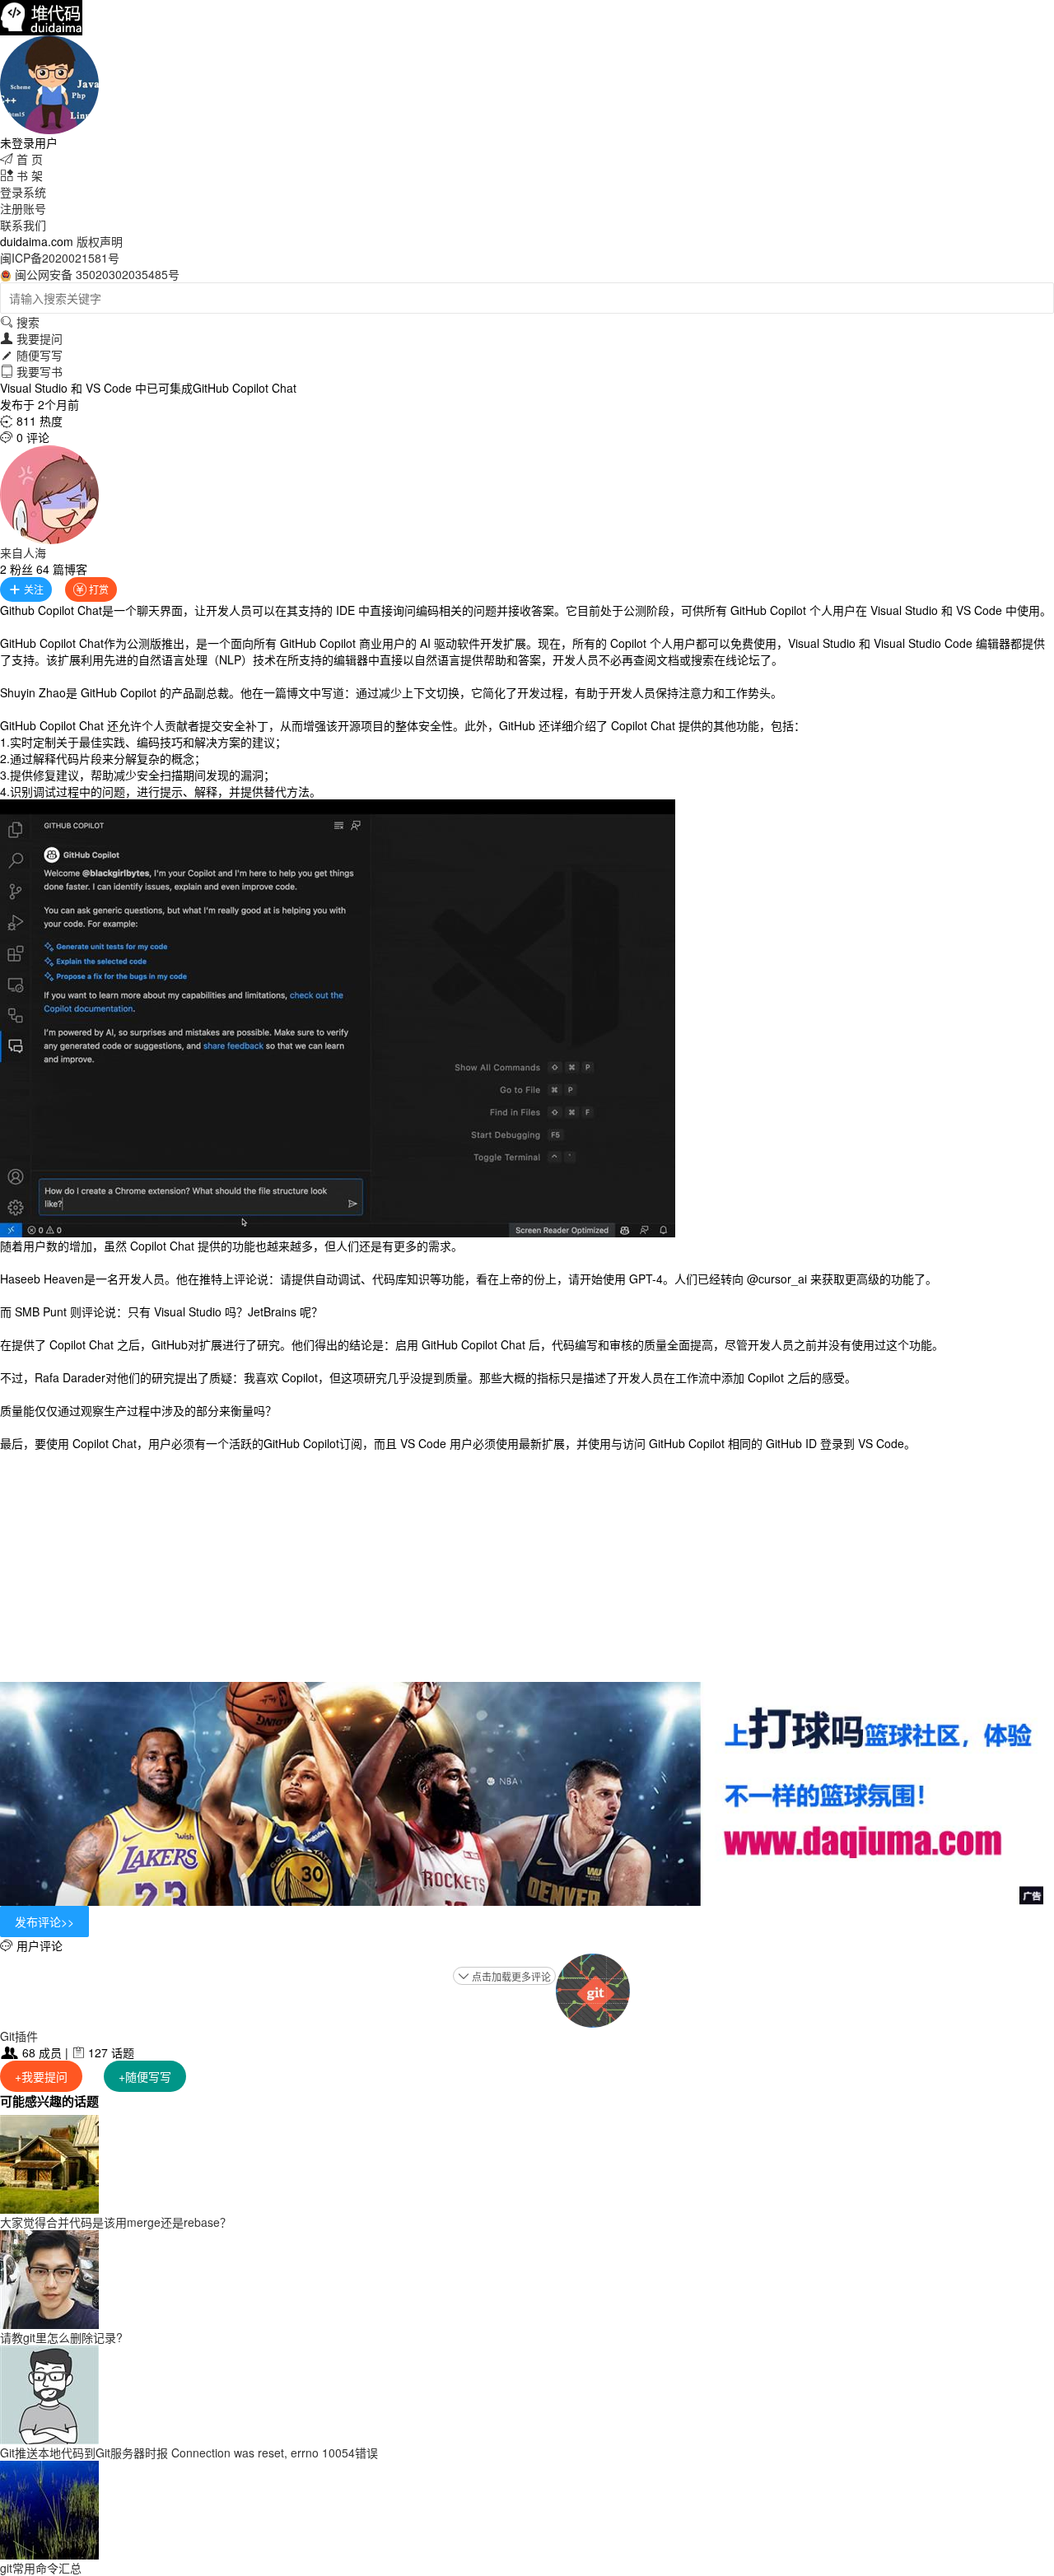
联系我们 (23, 225)
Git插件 (19, 2036)
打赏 (91, 589)
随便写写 (31, 355)
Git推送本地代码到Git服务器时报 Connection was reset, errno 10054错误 (189, 2453)
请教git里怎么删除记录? (61, 2337)
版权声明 (100, 241)
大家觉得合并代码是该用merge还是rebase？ (116, 2222)
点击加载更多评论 (504, 1976)
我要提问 (31, 338)
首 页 (21, 159)
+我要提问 (41, 2076)
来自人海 (23, 552)
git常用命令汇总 (41, 2568)
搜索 (20, 322)
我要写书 (31, 371)
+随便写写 (145, 2076)
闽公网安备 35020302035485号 (97, 274)
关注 (26, 589)
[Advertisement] (527, 1567)
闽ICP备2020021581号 (60, 258)
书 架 (21, 175)
